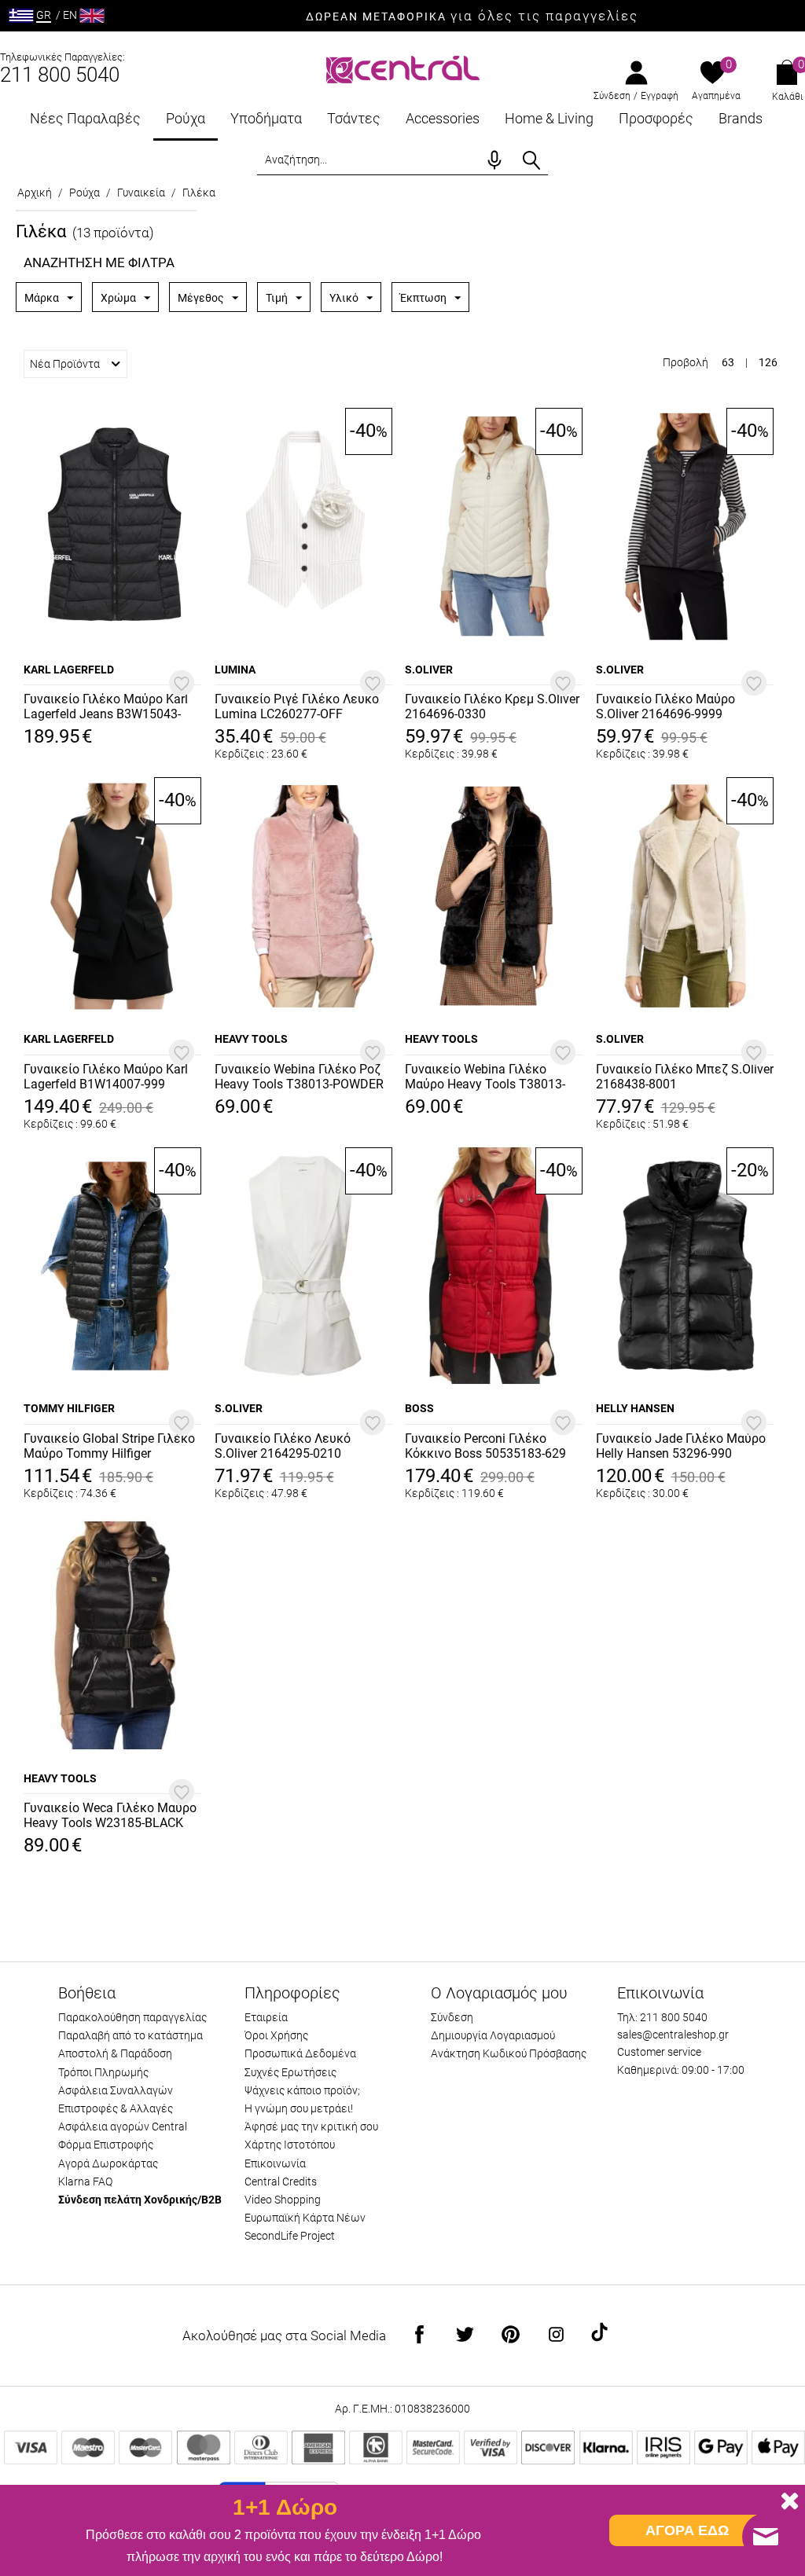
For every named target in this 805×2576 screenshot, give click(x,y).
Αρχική (35, 193)
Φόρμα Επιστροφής (106, 2145)
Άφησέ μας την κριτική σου (311, 2126)
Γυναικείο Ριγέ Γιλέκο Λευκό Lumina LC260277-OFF (297, 706)
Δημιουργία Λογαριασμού (493, 2035)
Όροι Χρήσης (276, 2035)
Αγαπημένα (716, 96)
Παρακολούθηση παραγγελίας (132, 2017)
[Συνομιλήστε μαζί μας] (766, 2537)
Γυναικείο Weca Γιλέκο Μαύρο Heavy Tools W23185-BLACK (110, 1815)
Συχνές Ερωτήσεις (290, 2072)
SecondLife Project (290, 2236)
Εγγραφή (660, 96)
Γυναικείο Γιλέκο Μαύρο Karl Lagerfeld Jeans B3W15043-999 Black (106, 707)
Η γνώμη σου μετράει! (299, 2108)
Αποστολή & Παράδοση (115, 2053)
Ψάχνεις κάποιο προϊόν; (302, 2090)
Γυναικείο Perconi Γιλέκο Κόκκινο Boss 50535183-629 (485, 1446)
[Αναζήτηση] (531, 160)
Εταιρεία (266, 2017)
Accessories (443, 118)
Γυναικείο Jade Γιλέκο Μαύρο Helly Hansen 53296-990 (681, 1446)
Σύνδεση (612, 96)
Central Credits (281, 2182)
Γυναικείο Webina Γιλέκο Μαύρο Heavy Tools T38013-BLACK (485, 1077)
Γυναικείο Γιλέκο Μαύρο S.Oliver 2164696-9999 (665, 706)
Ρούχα (186, 118)
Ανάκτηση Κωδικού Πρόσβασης (509, 2053)
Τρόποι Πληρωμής (103, 2072)
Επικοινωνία (275, 2163)
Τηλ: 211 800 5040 (662, 2017)
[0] (713, 74)
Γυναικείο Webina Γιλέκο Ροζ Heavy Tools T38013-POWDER (299, 1077)
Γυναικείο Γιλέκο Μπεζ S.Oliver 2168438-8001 (685, 1077)
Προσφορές (656, 118)
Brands (741, 118)
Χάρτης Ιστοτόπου (290, 2145)
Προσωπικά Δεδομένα (300, 2053)
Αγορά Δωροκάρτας (108, 2163)
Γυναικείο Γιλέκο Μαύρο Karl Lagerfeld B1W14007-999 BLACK (106, 1077)
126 (768, 362)
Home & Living (549, 118)
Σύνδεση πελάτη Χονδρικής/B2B (140, 2200)
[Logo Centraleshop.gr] (403, 68)
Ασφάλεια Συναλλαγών (116, 2090)
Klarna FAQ (85, 2182)
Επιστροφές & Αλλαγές (116, 2108)
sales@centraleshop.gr (673, 2035)
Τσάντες (354, 118)
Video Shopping (283, 2200)
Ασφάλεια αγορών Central (123, 2126)
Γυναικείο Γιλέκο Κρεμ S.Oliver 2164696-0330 (492, 706)
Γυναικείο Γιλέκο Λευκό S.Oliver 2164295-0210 (283, 1446)
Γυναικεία (141, 193)
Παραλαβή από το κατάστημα (130, 2035)
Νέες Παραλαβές (85, 118)
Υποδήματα (266, 118)
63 (728, 362)
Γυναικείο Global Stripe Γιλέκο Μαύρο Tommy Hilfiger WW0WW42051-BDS (109, 1447)
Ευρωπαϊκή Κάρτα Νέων (305, 2218)
